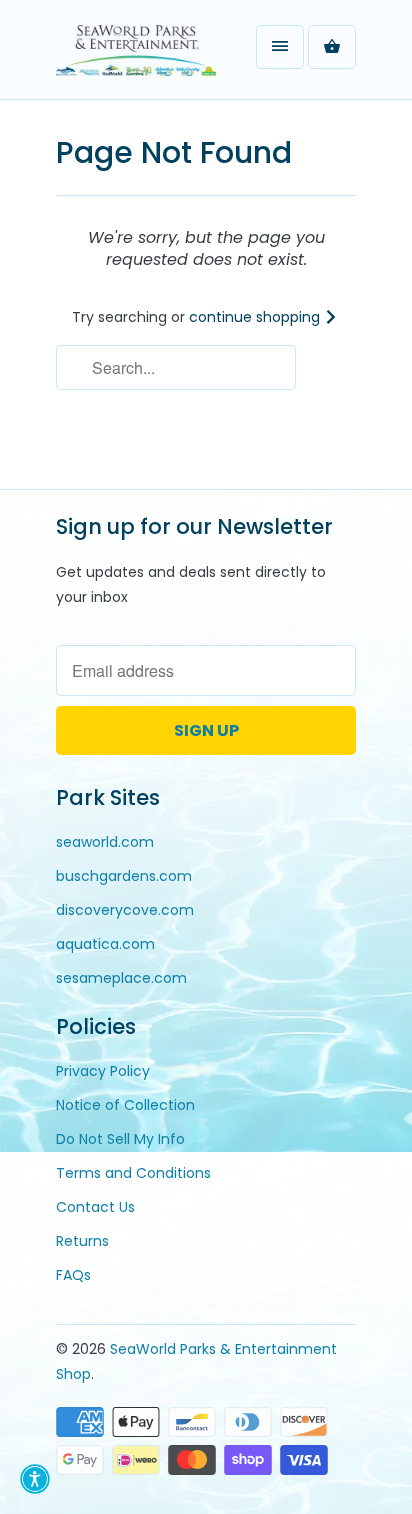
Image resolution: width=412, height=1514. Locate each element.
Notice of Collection (125, 1105)
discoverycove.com (125, 910)
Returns (82, 1241)
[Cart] (332, 47)
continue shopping (256, 317)
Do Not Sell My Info (120, 1139)
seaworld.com (105, 842)
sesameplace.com (121, 978)
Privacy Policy (103, 1071)
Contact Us (95, 1207)
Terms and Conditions (133, 1173)
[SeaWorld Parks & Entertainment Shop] (136, 57)
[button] (35, 1479)
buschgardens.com (124, 876)
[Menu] (280, 47)
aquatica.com (105, 944)
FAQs (73, 1275)
